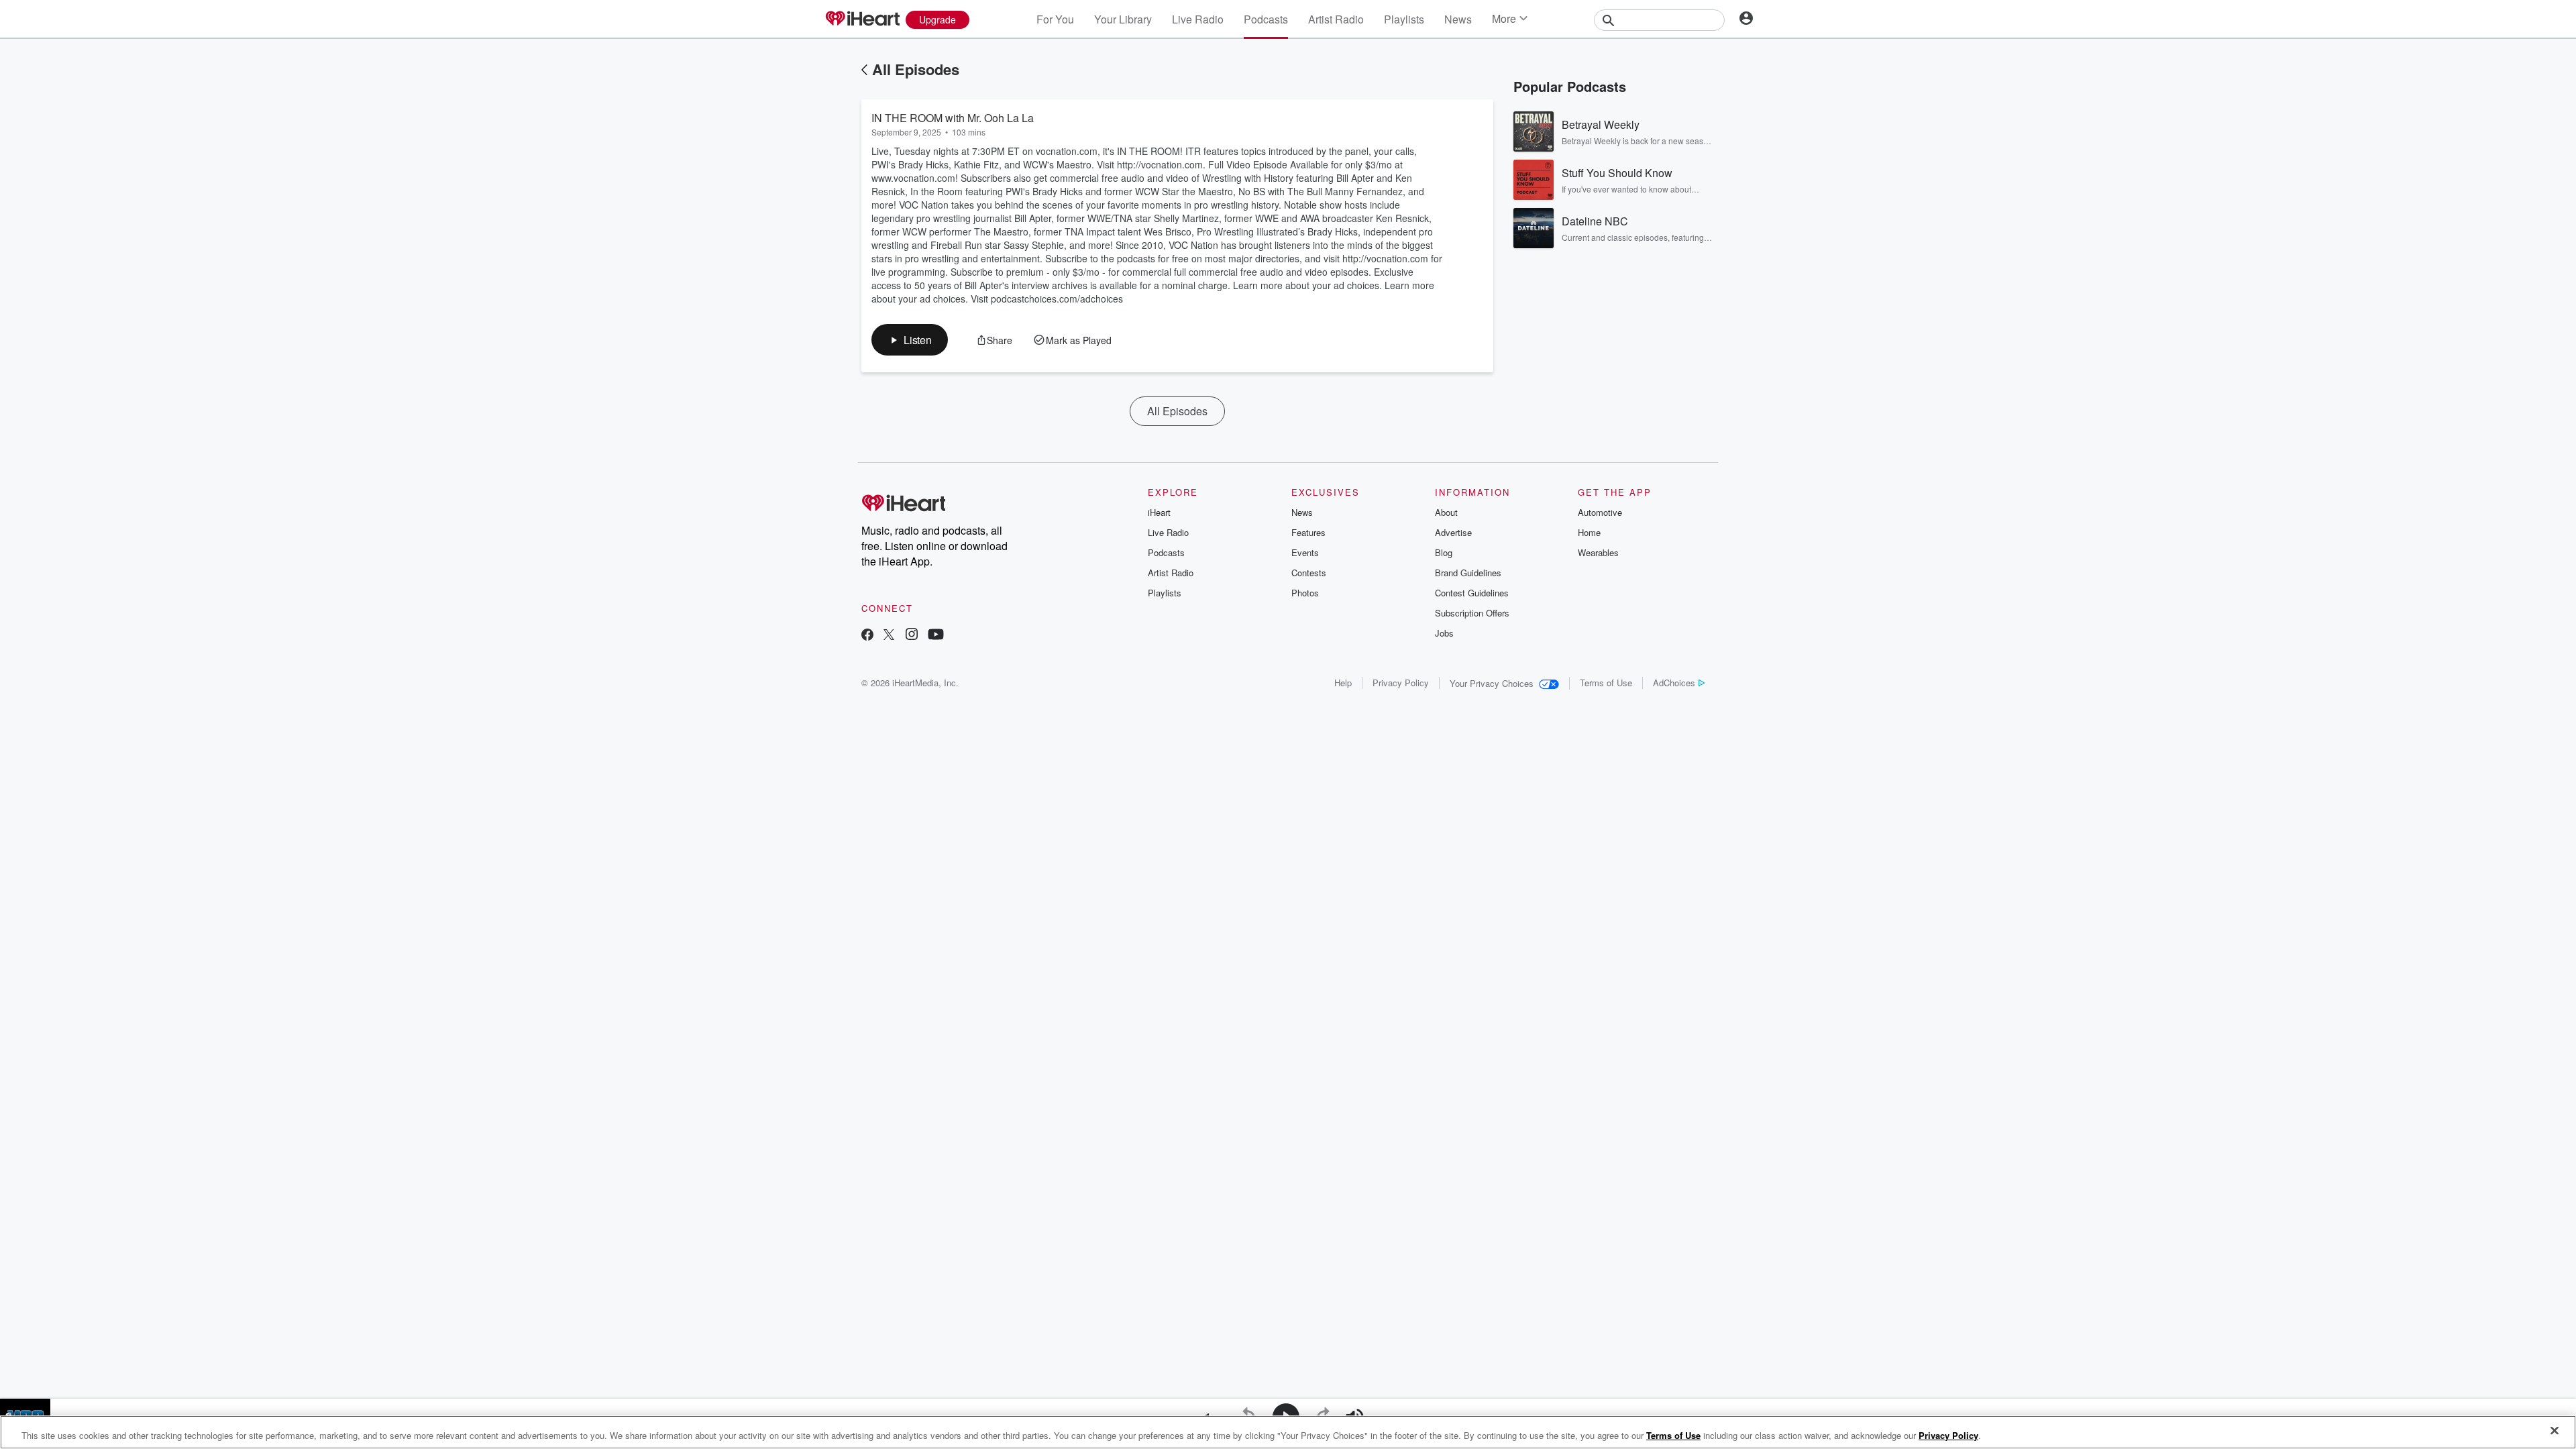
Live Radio (1198, 19)
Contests (1309, 573)
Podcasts (1266, 19)
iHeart (1159, 512)
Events (1305, 552)
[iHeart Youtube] (936, 636)
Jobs (1444, 633)
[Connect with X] (889, 636)
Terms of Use (1606, 683)
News (1458, 19)
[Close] (2555, 1431)
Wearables (1598, 552)
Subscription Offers (1472, 613)
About (1446, 512)
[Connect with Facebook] (867, 636)
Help (1343, 683)
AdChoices (1674, 683)
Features (1308, 532)
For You (1055, 19)
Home (1589, 532)
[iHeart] (862, 19)
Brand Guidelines (1468, 573)
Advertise (1453, 532)
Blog (1444, 552)
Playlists (1404, 19)
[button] (910, 340)
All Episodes (916, 69)
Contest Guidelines (1472, 593)
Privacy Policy (1401, 683)
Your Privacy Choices (1492, 683)
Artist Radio (1336, 19)
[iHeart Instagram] (912, 636)
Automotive (1600, 512)
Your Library (1123, 19)
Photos (1305, 593)
